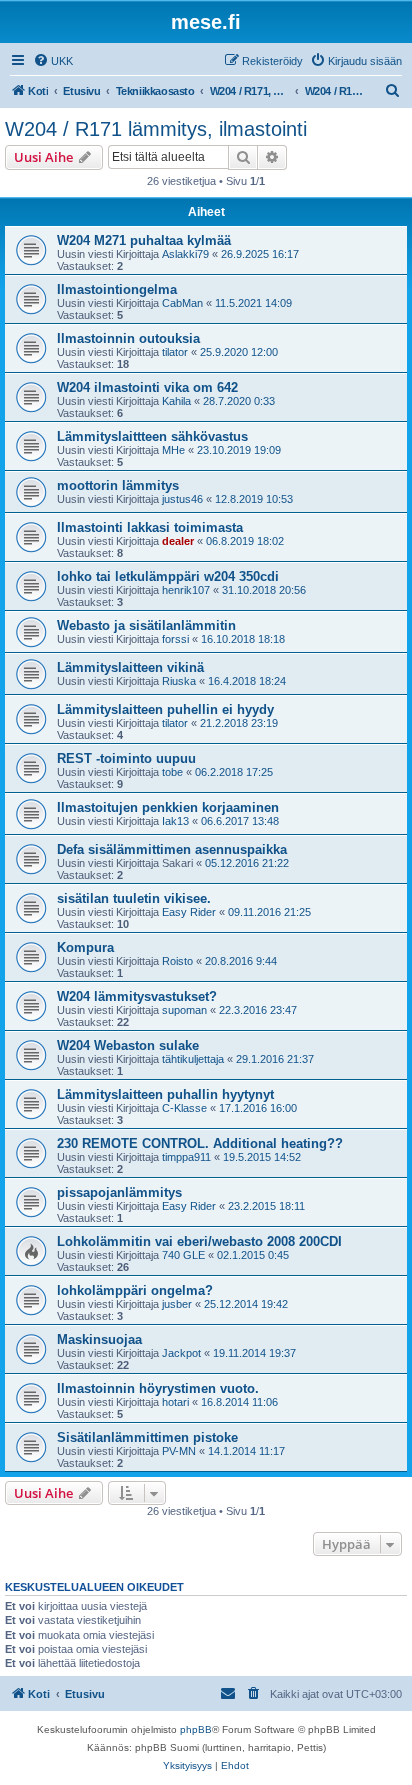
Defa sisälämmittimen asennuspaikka (172, 849)
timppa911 (186, 1157)
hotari (175, 1402)
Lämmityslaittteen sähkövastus (152, 436)
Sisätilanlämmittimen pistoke (147, 1437)
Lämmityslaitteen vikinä (130, 667)
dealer (178, 541)
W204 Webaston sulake (128, 1045)
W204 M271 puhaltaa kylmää (144, 240)
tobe (172, 772)
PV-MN (179, 1451)
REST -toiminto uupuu (126, 758)
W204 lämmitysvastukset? (137, 996)
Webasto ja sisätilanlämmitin (146, 625)
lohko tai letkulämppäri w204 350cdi (168, 576)
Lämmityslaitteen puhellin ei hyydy (165, 709)
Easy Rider (189, 912)
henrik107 (186, 590)
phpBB (196, 1729)
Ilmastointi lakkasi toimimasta (150, 527)
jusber (177, 1304)
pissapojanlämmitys (119, 1192)
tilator (175, 352)
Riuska (179, 681)
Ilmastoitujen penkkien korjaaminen (168, 807)
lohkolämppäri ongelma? (135, 1290)
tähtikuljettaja (193, 1059)
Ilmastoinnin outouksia (128, 338)
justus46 (182, 499)
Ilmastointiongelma (117, 289)
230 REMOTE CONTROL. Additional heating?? (200, 1143)
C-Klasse (184, 1108)
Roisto (177, 961)
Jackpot (181, 1353)
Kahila (176, 401)
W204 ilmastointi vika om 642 (147, 387)
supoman (184, 1010)
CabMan (182, 303)
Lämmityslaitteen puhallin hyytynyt (165, 1094)
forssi (175, 639)
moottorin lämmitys (118, 485)
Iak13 (175, 821)
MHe (173, 450)
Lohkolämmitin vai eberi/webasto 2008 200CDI (199, 1241)
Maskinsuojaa (99, 1339)
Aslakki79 (185, 254)
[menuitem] (53, 61)
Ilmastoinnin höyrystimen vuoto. (158, 1388)
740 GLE (183, 1255)
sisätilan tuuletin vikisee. (134, 898)
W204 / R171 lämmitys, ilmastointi (156, 129)
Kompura (85, 947)
